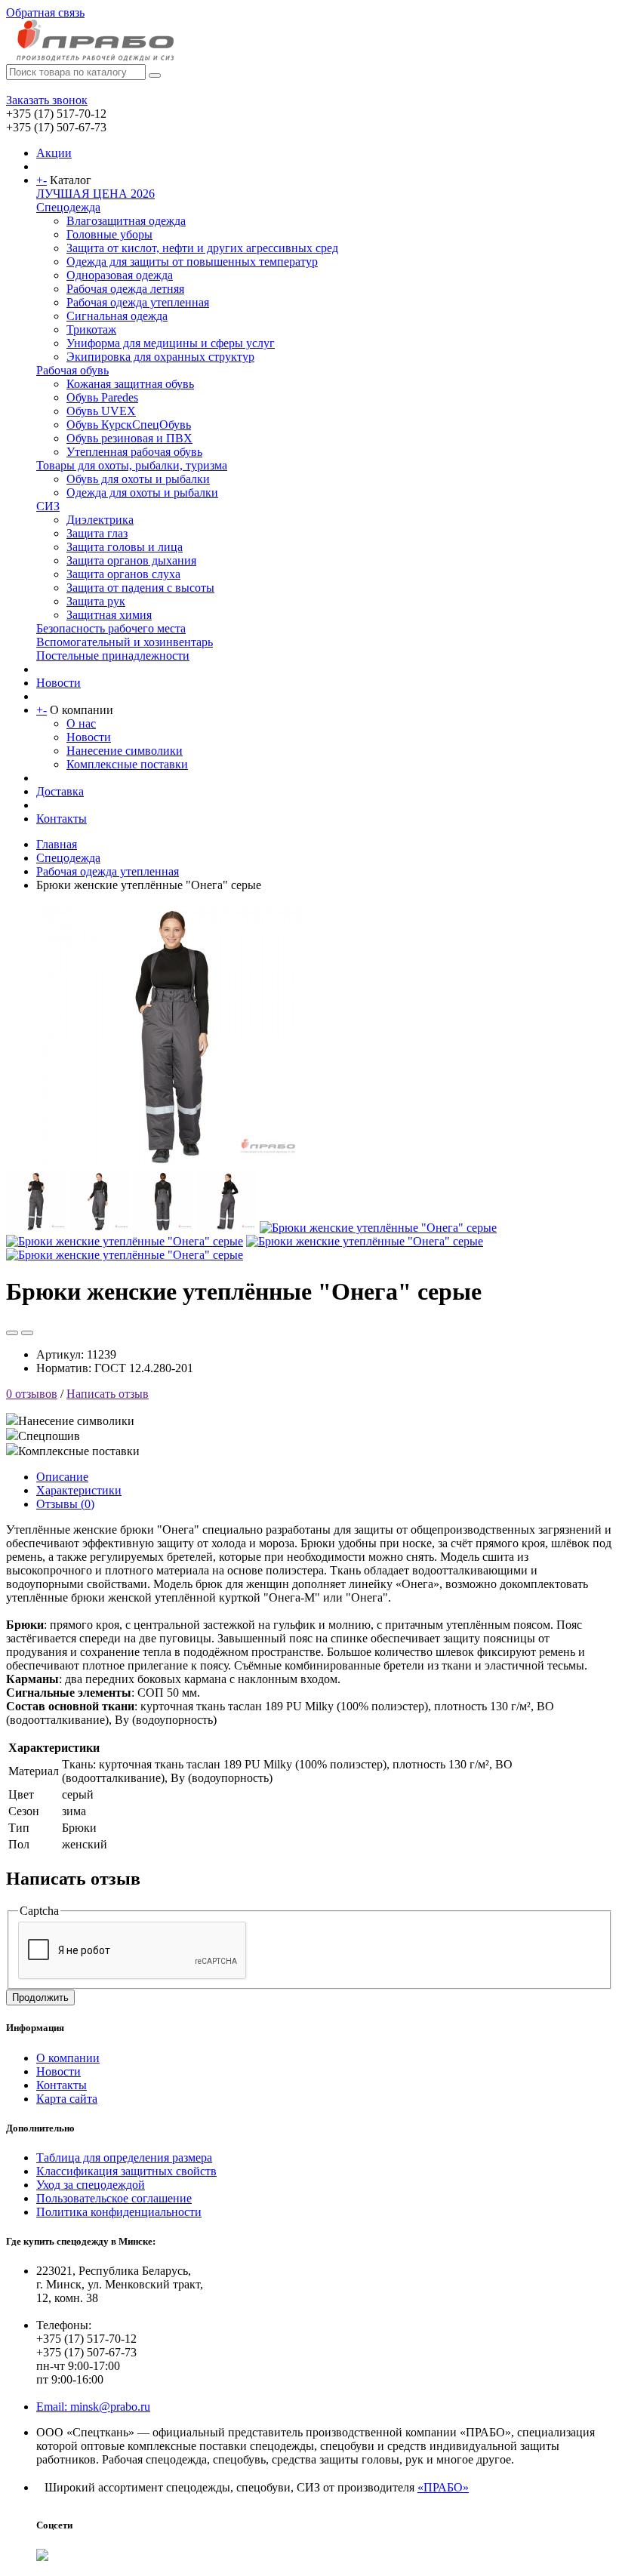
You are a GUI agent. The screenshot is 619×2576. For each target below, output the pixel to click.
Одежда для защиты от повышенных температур (192, 262)
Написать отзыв (108, 1394)
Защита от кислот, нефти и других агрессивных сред (202, 248)
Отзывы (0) (65, 1504)
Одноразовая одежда (120, 275)
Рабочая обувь (72, 370)
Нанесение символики (125, 751)
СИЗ (48, 506)
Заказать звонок (47, 100)
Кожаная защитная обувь (130, 384)
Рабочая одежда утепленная (138, 302)
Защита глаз (97, 533)
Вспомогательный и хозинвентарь (125, 642)
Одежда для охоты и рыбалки (142, 492)
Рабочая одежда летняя (125, 289)
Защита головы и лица (125, 547)
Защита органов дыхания (131, 560)
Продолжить (40, 1997)
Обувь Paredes (102, 397)
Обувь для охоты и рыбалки (138, 479)
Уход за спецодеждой (91, 2185)
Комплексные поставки (127, 764)
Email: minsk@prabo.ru (93, 2407)
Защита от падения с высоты (140, 588)
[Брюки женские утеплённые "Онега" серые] (172, 1164)
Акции (54, 153)
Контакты (62, 819)
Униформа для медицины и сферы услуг (171, 343)
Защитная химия (109, 615)
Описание (62, 1477)
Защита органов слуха (123, 574)
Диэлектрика (100, 520)
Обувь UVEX (101, 411)
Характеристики (79, 1490)
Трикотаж (91, 329)
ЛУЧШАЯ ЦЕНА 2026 (95, 194)
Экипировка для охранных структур (160, 357)
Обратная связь (45, 12)
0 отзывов (32, 1394)
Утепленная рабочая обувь (134, 452)
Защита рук (96, 601)
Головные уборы (109, 234)
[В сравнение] (27, 1333)
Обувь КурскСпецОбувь (129, 425)
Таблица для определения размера (124, 2157)
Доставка (60, 791)
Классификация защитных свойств (126, 2171)
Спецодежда (68, 207)
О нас (81, 723)
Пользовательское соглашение (114, 2198)
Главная (57, 844)
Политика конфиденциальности (119, 2212)
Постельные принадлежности (113, 656)
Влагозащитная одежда (126, 221)
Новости (59, 683)
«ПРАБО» (443, 2487)
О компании (68, 2058)
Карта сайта (67, 2099)
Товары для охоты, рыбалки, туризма (132, 465)
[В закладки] (12, 1333)
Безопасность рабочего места (111, 628)
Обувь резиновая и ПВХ (129, 438)
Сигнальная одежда (117, 316)
